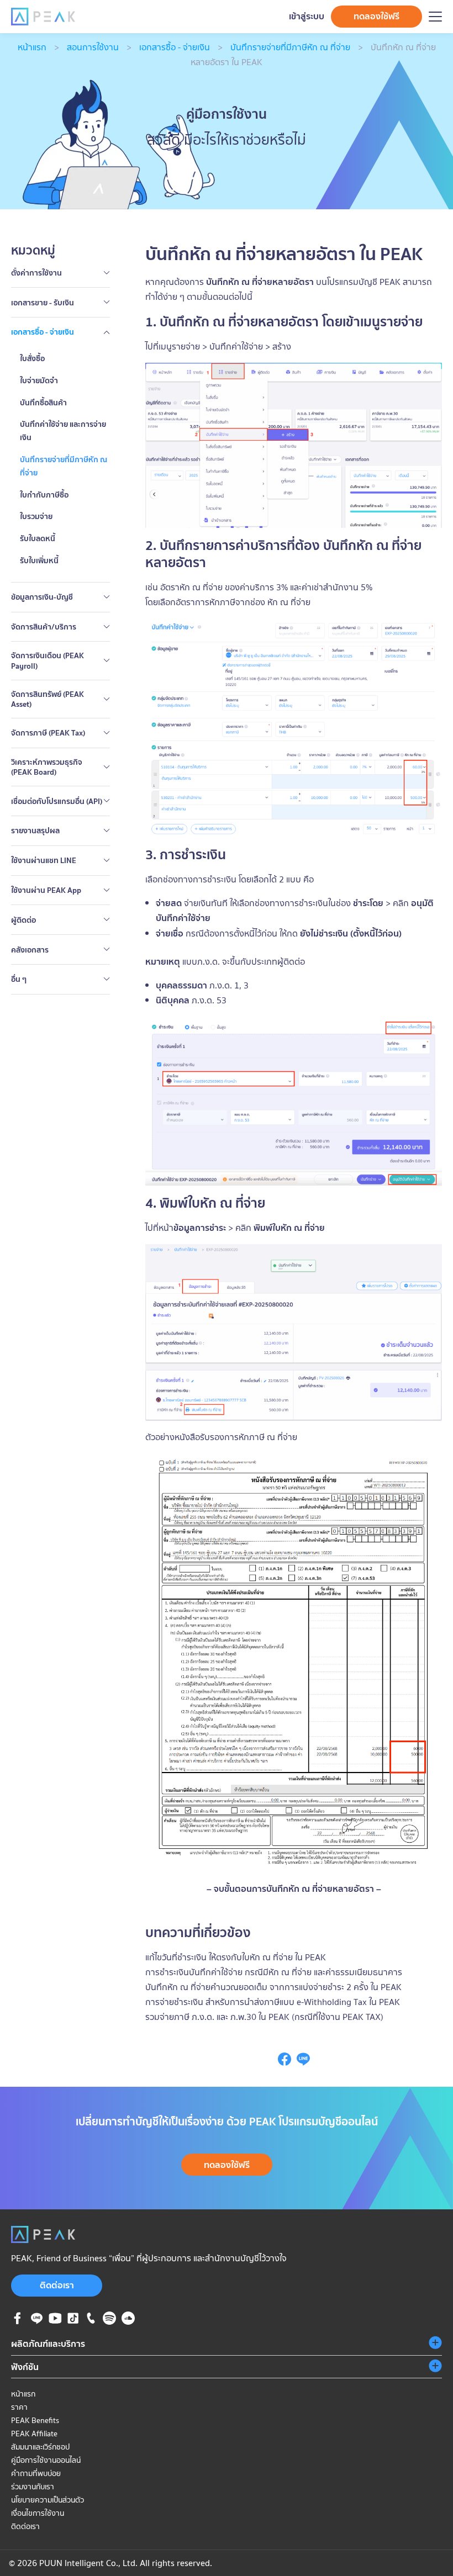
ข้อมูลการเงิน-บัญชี (42, 597)
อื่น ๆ (19, 979)
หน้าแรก (32, 47)
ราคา (19, 2407)
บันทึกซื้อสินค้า (43, 403)
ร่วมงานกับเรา (33, 2487)
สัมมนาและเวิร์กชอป (40, 2447)
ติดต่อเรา (57, 2285)
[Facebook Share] (285, 2062)
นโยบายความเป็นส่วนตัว (48, 2500)
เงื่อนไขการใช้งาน (38, 2513)
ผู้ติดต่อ (23, 920)
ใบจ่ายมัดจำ (39, 380)
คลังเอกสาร (30, 950)
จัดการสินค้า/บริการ (44, 627)
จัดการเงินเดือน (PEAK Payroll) (48, 660)
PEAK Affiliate (34, 2434)
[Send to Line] (303, 2062)
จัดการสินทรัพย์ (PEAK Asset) (48, 699)
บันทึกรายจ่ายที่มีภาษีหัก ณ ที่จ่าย (290, 47)
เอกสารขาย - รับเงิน (43, 303)
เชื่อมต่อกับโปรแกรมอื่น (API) (57, 801)
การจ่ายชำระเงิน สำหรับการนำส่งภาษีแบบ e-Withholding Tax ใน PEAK (273, 2002)
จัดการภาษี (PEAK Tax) (48, 733)
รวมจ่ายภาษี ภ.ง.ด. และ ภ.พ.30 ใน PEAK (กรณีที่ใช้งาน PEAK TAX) (264, 2017)
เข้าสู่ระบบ (307, 16)
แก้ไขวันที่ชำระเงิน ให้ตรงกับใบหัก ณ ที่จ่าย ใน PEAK (236, 1957)
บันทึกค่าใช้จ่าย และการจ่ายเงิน (63, 431)
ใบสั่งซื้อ (32, 358)
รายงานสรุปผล (35, 831)
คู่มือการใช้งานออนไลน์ (46, 2460)
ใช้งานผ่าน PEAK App (46, 890)
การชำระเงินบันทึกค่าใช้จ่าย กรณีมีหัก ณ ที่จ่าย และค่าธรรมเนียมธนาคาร (274, 1972)
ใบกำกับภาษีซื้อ (44, 495)
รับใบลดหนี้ (38, 538)
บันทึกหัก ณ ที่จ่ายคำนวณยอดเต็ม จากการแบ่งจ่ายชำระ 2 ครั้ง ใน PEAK (273, 1987)
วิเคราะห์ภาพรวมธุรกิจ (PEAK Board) (47, 767)
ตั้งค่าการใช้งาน (36, 273)
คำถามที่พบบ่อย (36, 2473)
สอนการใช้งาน (93, 47)
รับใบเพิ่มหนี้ (39, 560)
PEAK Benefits (35, 2420)
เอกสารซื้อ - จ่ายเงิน (175, 47)
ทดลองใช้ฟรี (376, 16)
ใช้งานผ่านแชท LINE (44, 860)
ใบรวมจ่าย (36, 516)
